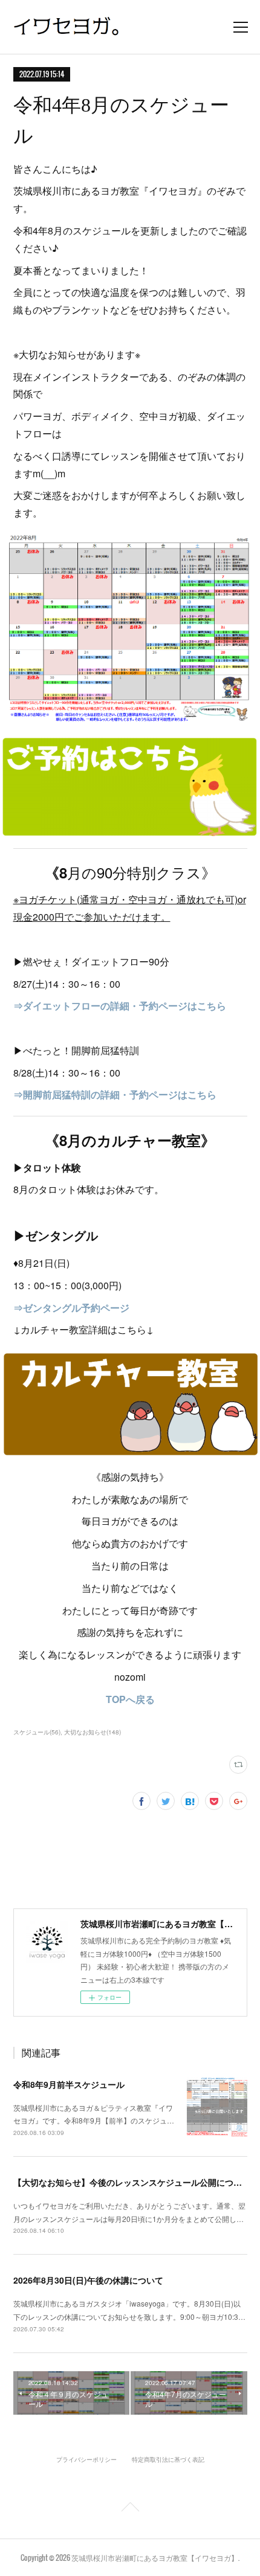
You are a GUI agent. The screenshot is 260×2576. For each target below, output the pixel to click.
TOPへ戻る (130, 1699)
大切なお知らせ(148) (93, 1732)
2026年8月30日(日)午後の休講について (88, 2280)
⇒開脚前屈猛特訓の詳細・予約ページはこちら (115, 1094)
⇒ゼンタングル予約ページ (71, 1308)
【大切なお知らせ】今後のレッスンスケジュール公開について (132, 2182)
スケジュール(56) (37, 1732)
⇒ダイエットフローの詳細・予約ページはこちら (120, 1006)
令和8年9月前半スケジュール (69, 2084)
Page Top (130, 2509)
